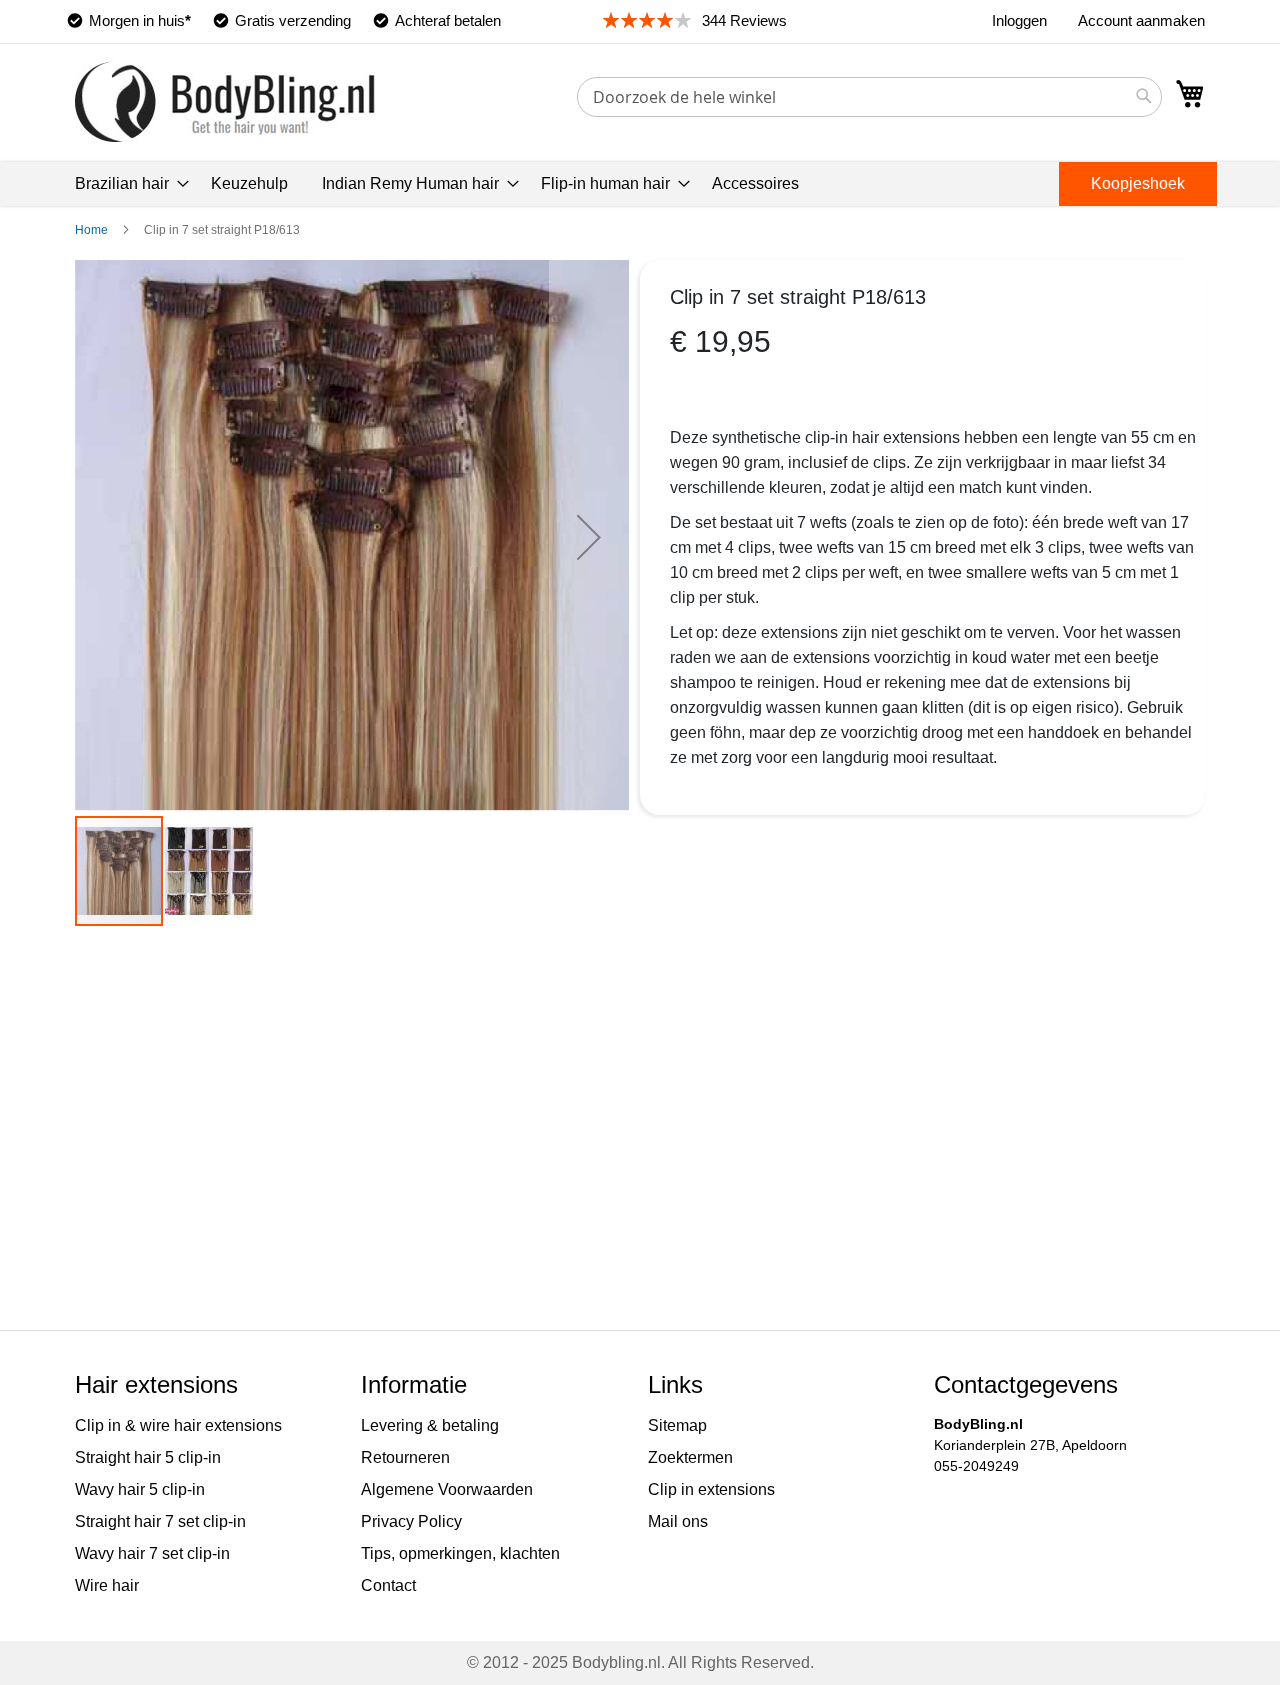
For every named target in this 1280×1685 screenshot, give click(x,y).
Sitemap (677, 1425)
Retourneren (405, 1457)
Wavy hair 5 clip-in (140, 1489)
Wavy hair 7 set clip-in (152, 1553)
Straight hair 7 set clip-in (160, 1521)
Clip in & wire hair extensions (178, 1425)
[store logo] (225, 101)
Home (91, 230)
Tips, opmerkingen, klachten (460, 1553)
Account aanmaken (1141, 20)
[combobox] (869, 97)
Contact (388, 1585)
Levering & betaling (430, 1425)
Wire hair (107, 1585)
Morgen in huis (140, 20)
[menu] (640, 184)
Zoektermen (690, 1457)
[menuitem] (126, 184)
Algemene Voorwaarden (447, 1489)
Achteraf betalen (448, 20)
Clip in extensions (711, 1489)
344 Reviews (744, 20)
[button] (589, 537)
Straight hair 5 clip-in (148, 1457)
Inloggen (1019, 20)
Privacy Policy (411, 1521)
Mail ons (678, 1521)
